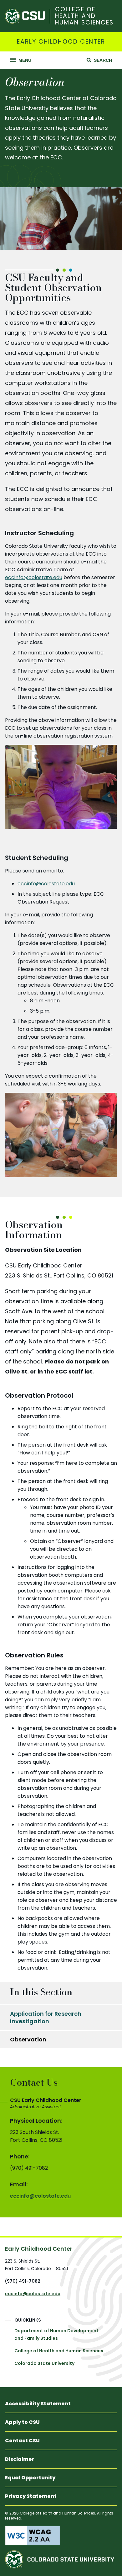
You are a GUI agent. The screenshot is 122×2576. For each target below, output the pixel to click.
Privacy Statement (31, 2496)
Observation (28, 2039)
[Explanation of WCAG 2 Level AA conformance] (61, 2536)
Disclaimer (20, 2459)
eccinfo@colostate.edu (34, 577)
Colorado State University (44, 2363)
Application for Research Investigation (46, 2017)
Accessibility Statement (38, 2404)
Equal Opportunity (30, 2478)
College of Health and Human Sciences (84, 16)
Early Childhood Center (61, 42)
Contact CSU (22, 2441)
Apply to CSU (22, 2422)
